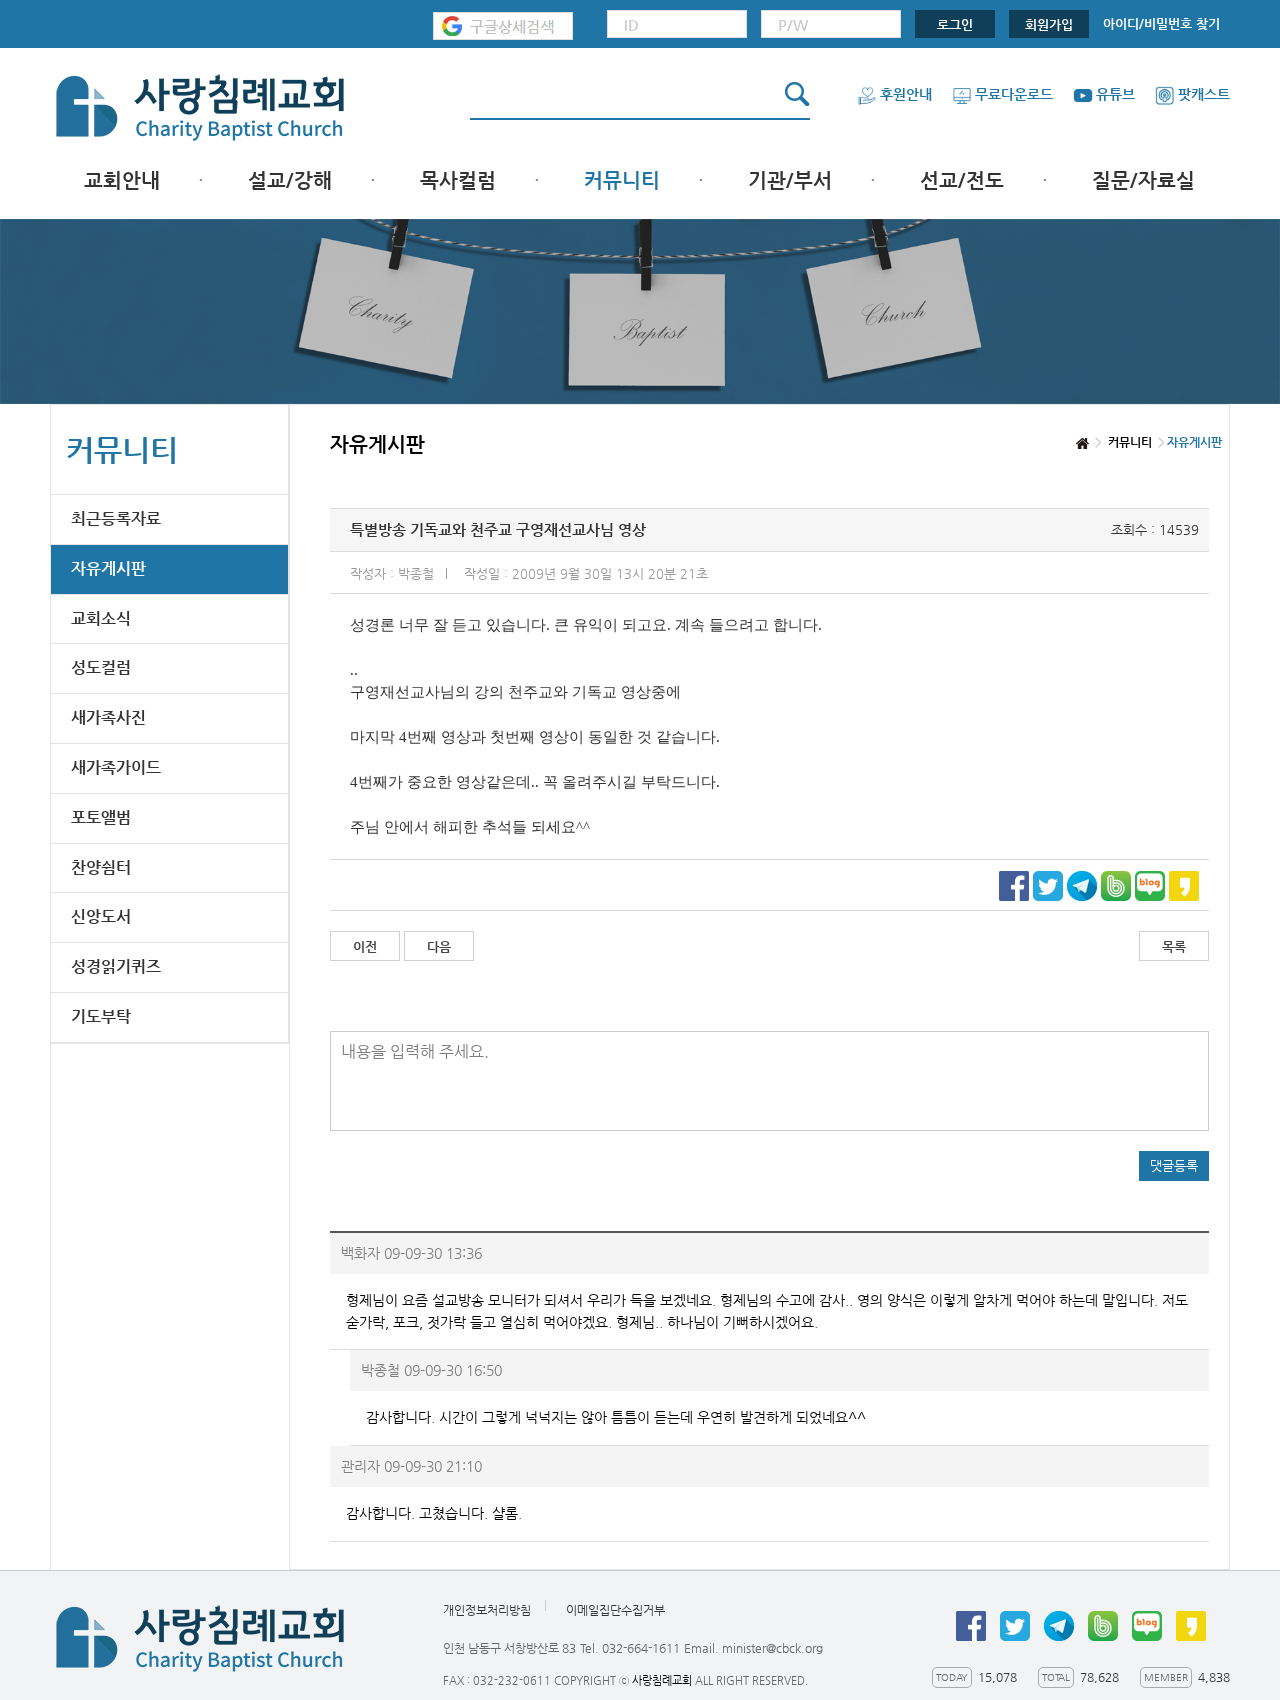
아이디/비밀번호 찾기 (1161, 23)
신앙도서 (101, 916)
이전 (365, 946)
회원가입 (1049, 24)
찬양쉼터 (101, 867)
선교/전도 (962, 180)
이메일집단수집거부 (615, 1610)
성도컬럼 (101, 667)
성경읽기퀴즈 (116, 966)
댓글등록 (1174, 1165)
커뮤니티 (622, 180)
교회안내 (122, 180)
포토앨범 (101, 817)
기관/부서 (790, 180)
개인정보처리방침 (487, 1610)
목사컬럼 (458, 180)
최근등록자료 (116, 518)
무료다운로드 (1014, 94)
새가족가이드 (116, 767)
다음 (439, 946)
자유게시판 (108, 568)
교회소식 (101, 618)
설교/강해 (290, 180)
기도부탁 (101, 1016)
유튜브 (1115, 94)
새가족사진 (108, 717)
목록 (1174, 946)
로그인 (955, 24)
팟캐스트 (1204, 94)
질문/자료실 (1143, 180)
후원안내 (906, 94)
